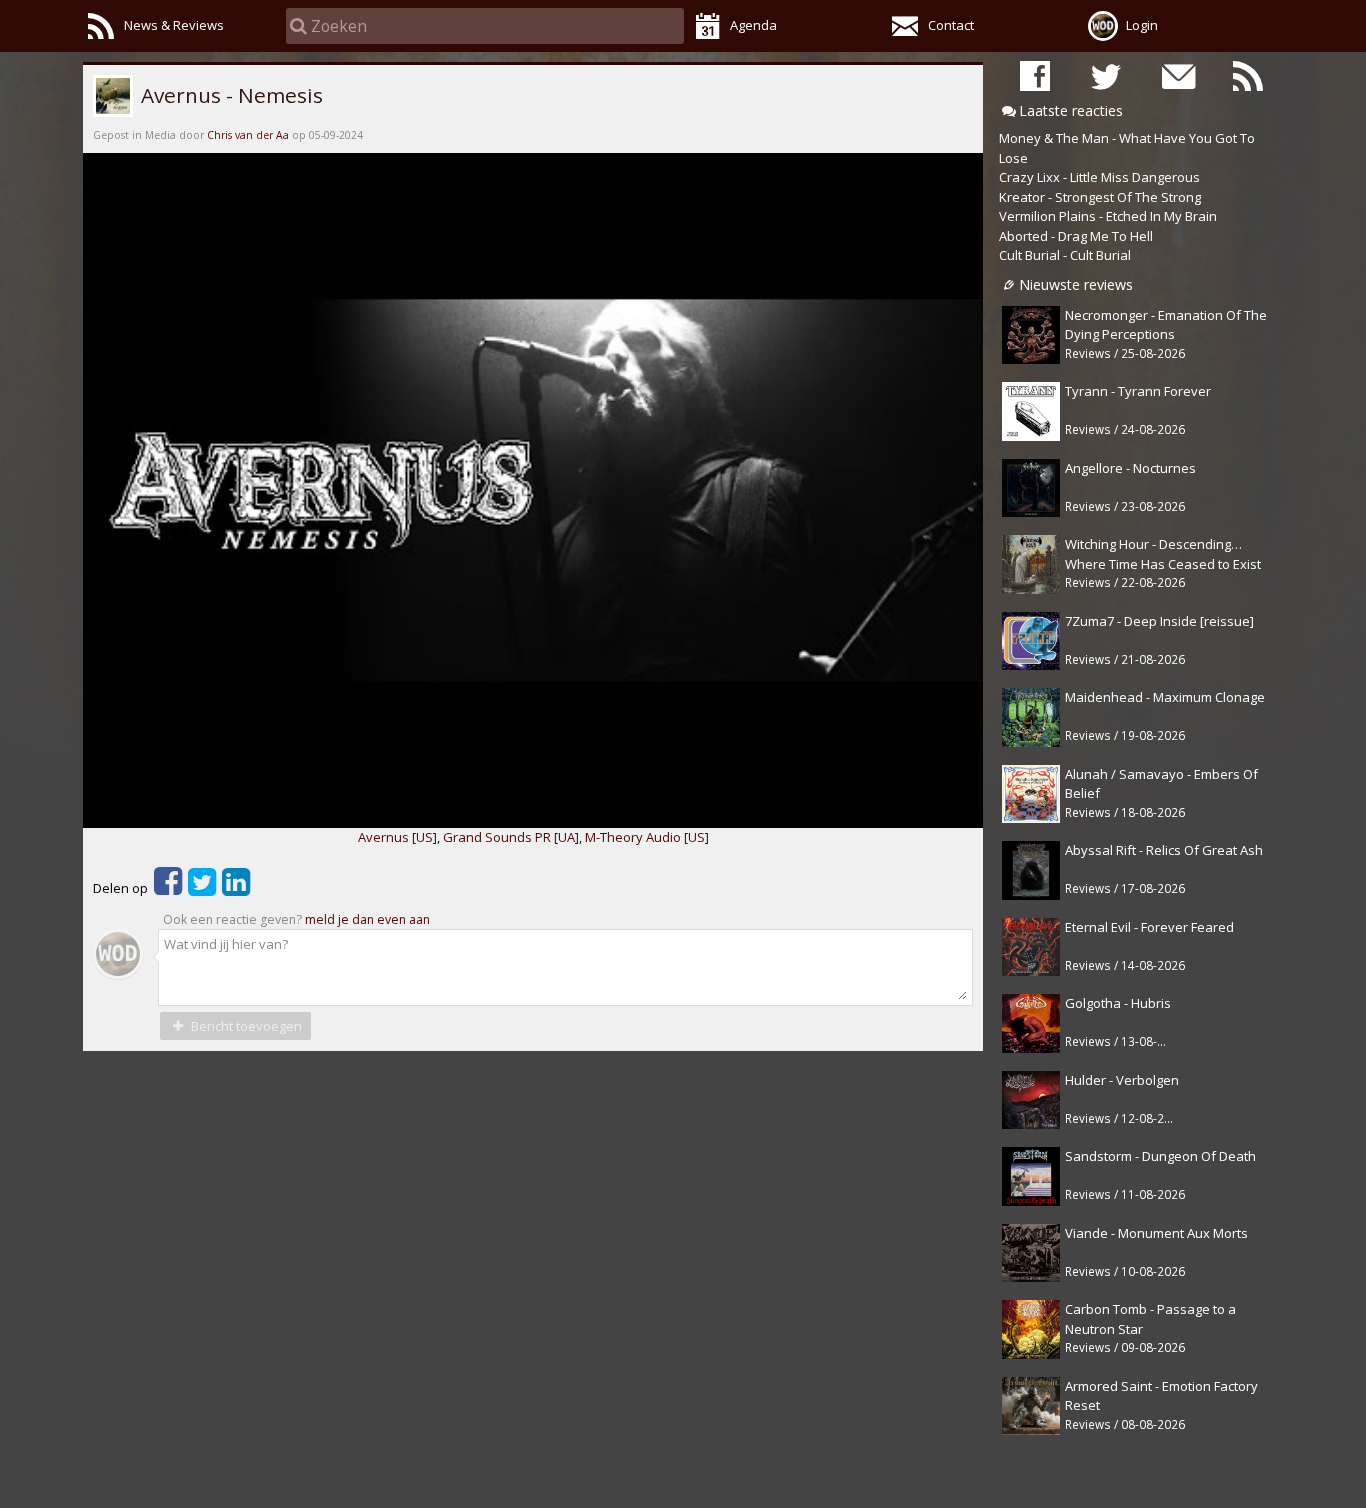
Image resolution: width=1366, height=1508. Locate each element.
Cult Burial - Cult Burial (1065, 255)
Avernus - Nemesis (229, 95)
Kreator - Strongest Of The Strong (1100, 197)
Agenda (753, 25)
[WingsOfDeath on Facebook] (1035, 75)
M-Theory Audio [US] (647, 837)
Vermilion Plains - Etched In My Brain (1108, 216)
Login (1142, 25)
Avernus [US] (397, 837)
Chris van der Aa (248, 135)
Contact (951, 25)
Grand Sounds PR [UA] (511, 837)
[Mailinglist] (1177, 75)
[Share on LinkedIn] (236, 888)
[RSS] (1248, 75)
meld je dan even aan (367, 919)
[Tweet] (202, 888)
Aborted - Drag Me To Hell (1076, 236)
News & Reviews (174, 25)
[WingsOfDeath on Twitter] (1106, 75)
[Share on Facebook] (168, 888)
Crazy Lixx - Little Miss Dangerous (1099, 177)
